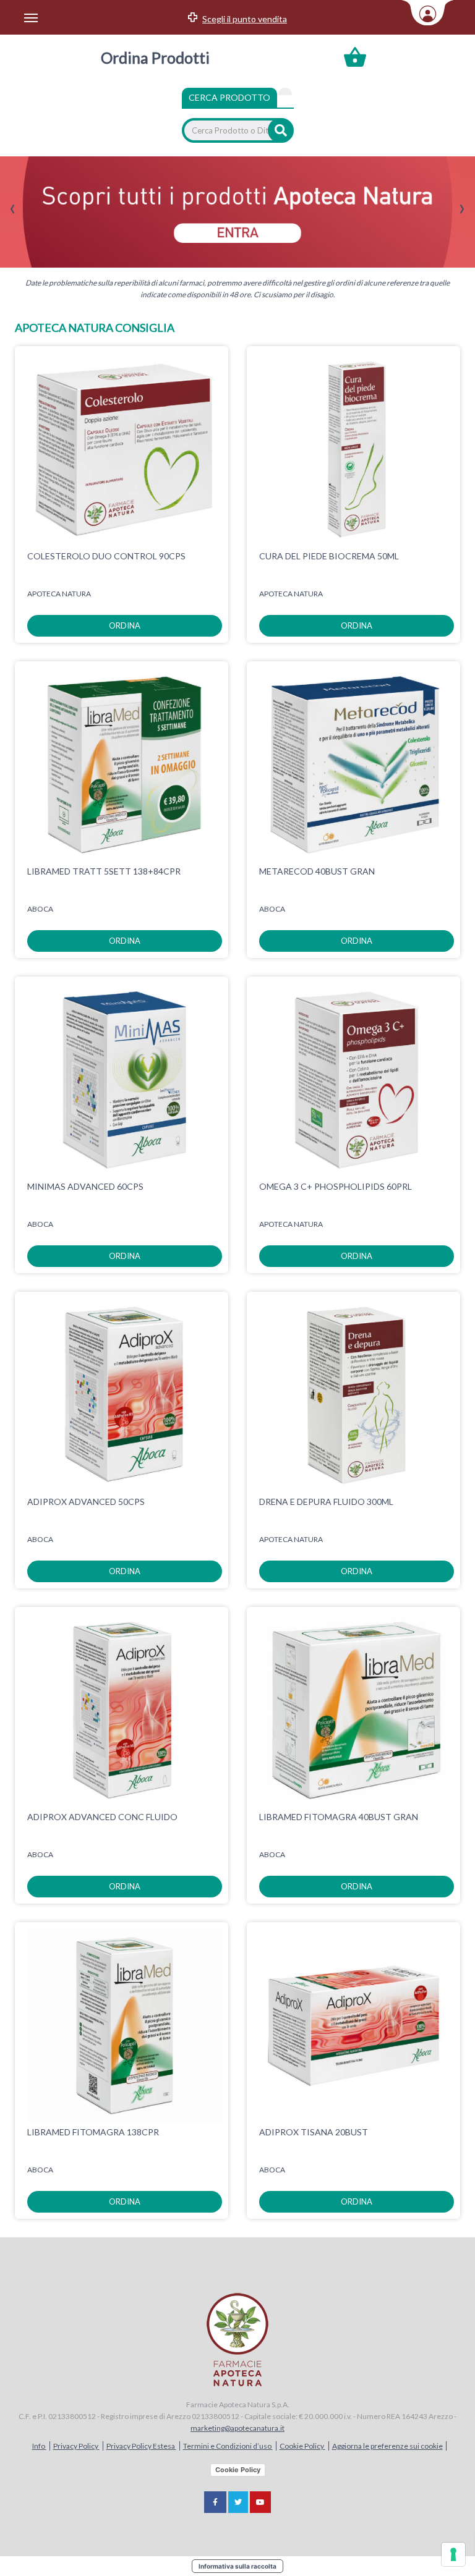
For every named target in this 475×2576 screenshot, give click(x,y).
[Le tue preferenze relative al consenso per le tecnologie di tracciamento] (453, 2554)
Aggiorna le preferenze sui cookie (387, 2446)
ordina (125, 625)
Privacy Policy (76, 2446)
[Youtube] (260, 2502)
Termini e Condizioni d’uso (228, 2446)
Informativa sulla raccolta (237, 2566)
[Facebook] (215, 2502)
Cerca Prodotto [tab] (229, 97)
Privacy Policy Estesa (141, 2446)
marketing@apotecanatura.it (237, 2428)
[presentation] (13, 209)
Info (39, 2446)
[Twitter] (238, 2502)
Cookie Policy (302, 2446)
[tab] (285, 91)
